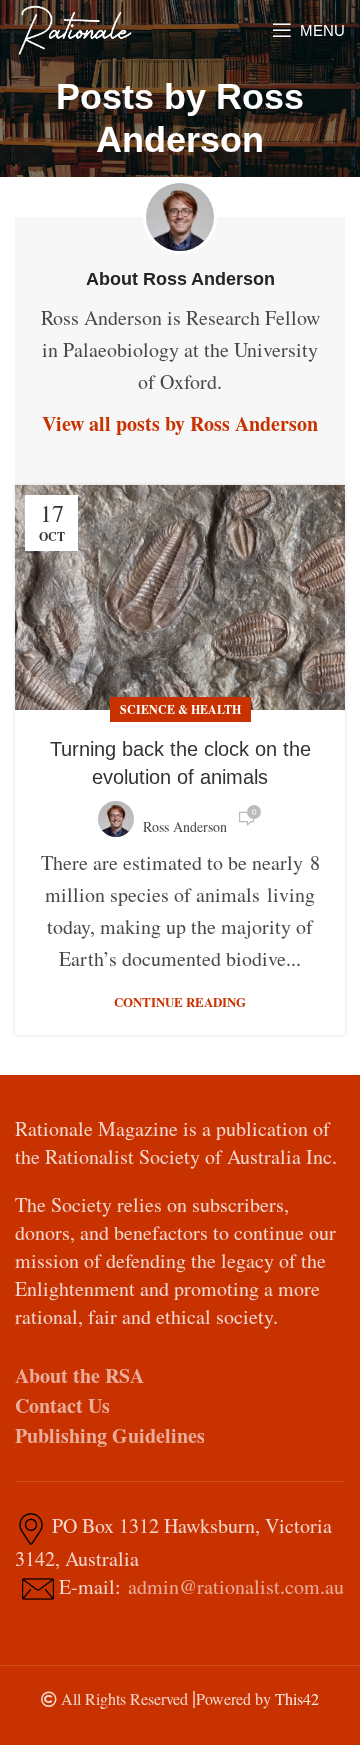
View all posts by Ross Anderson (180, 423)
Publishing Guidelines (110, 1435)
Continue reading (180, 1001)
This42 (297, 1698)
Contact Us (62, 1405)
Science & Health (180, 709)
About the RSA (79, 1375)
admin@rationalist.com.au (236, 1586)
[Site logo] (75, 27)
